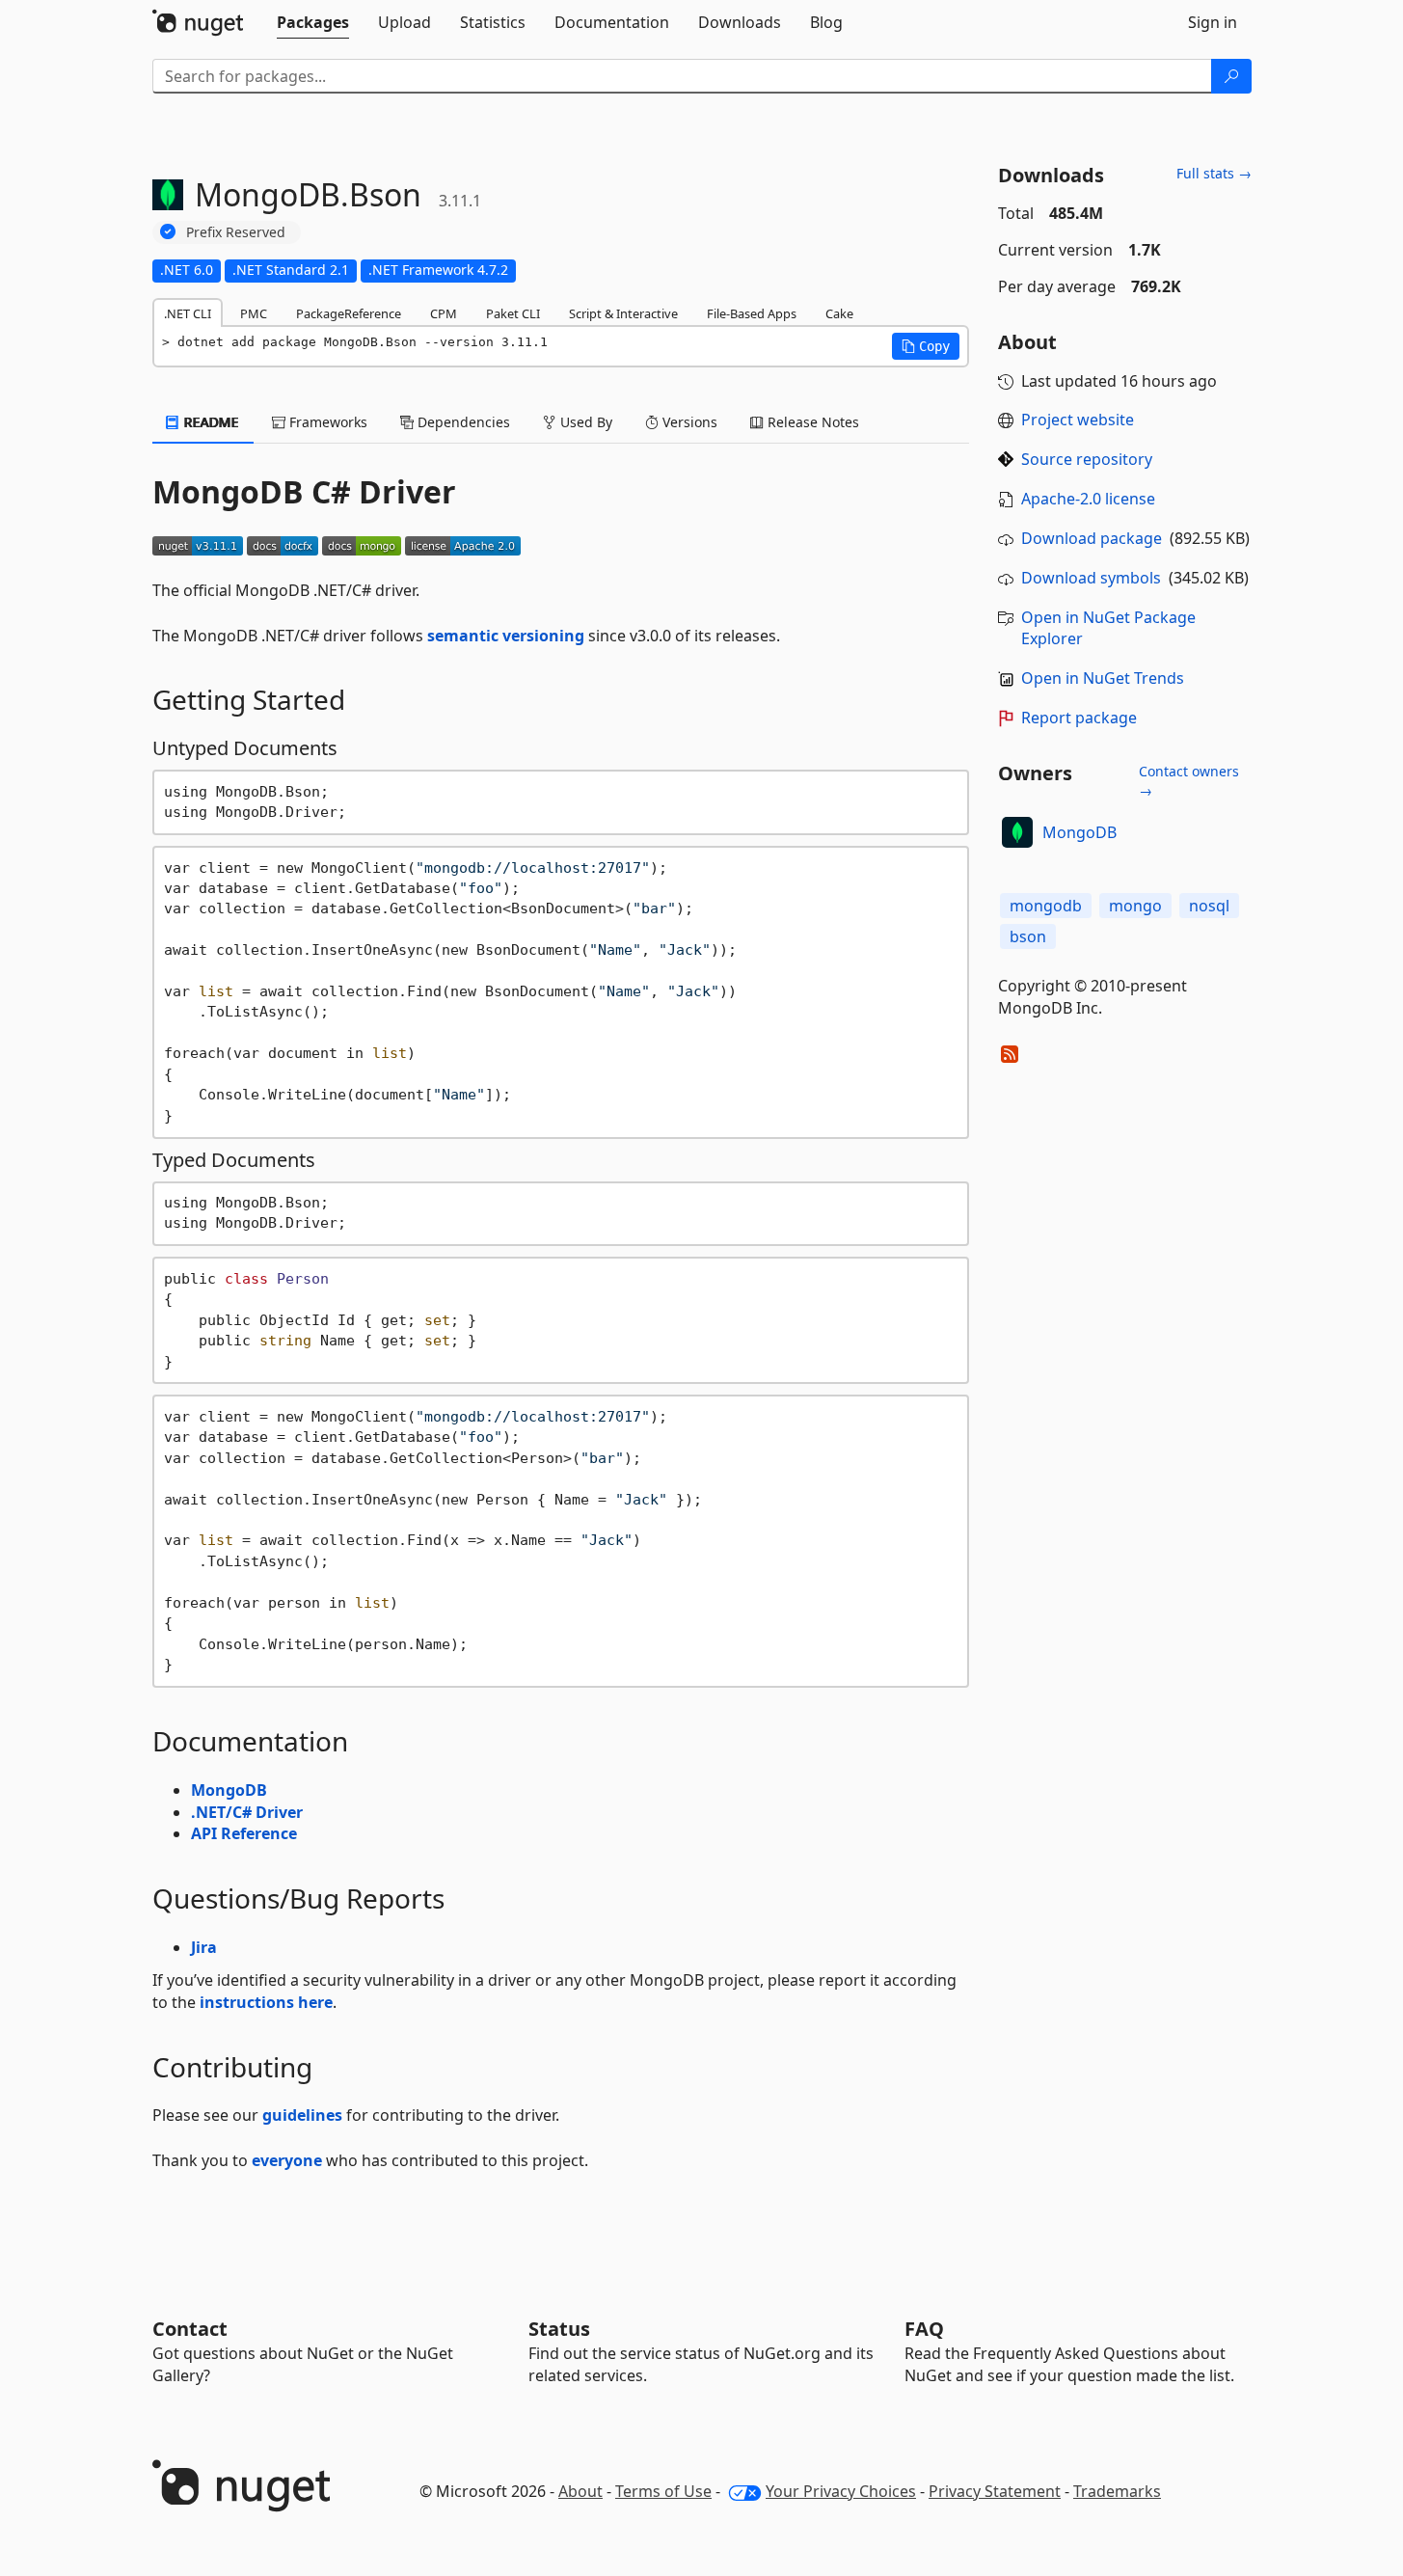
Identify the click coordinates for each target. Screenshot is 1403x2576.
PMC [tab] (254, 313)
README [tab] (210, 422)
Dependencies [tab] (462, 422)
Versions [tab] (688, 422)
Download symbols (1091, 578)
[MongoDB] (1017, 832)
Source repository (1087, 459)
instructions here (266, 2002)
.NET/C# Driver (247, 1812)
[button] (926, 346)
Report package (1079, 718)
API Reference (244, 1833)
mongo (1135, 906)
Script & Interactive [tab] (623, 313)
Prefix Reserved (236, 232)
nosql (1209, 906)
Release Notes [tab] (811, 422)
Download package (1092, 538)
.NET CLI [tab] (188, 313)
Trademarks (1117, 2491)
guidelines (302, 2115)
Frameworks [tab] (326, 422)
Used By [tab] (584, 422)
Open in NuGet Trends (1103, 678)
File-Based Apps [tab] (752, 313)
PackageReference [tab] (349, 313)
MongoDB (229, 1790)
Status (559, 2329)
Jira (204, 1947)
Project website (1078, 420)
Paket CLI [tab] (513, 313)
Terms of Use (663, 2491)
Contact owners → (1189, 781)
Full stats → (1214, 173)
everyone (287, 2160)
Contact (190, 2329)
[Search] (1231, 76)
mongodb (1046, 906)
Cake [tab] (839, 313)
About (580, 2491)
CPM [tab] (444, 313)
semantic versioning (506, 636)
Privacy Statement (995, 2491)
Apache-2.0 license (1088, 499)
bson (1028, 936)
